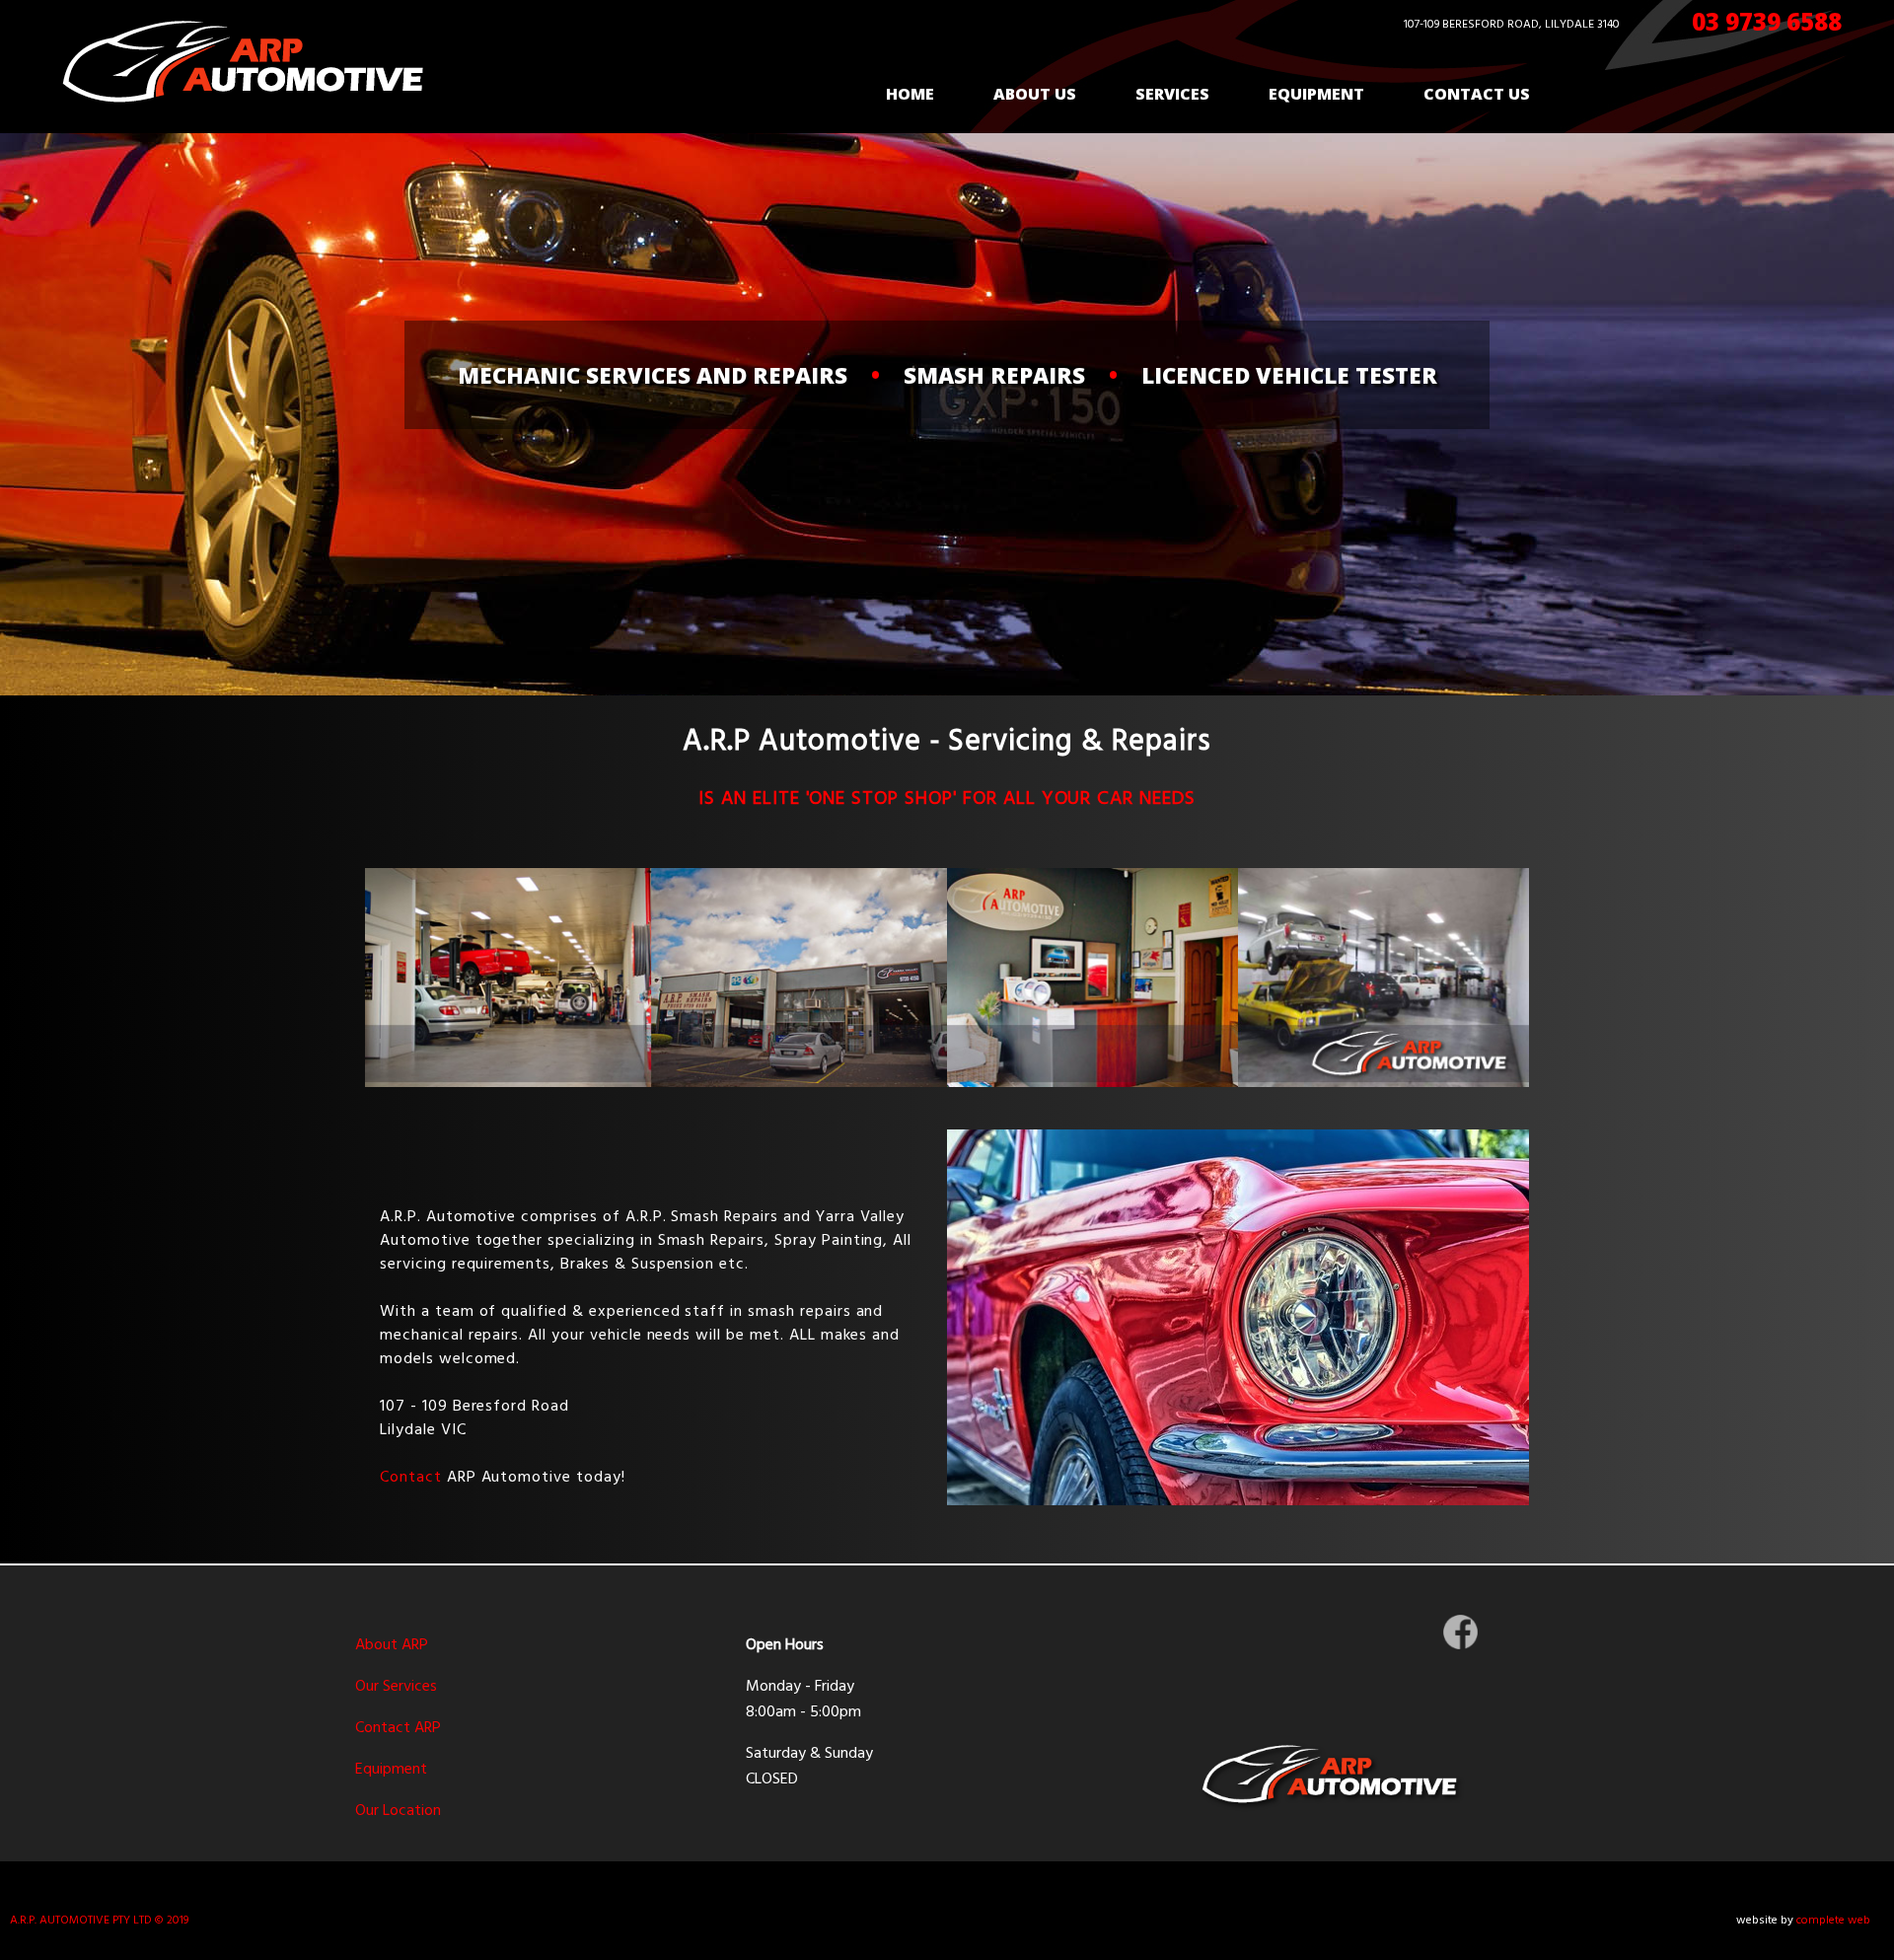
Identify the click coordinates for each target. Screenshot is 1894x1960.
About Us (1035, 94)
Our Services (396, 1687)
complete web (1833, 1921)
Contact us (1477, 94)
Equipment (1316, 94)
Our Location (398, 1811)
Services (1172, 94)
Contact (411, 1478)
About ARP (392, 1645)
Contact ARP (398, 1728)
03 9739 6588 (1767, 21)
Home (910, 94)
